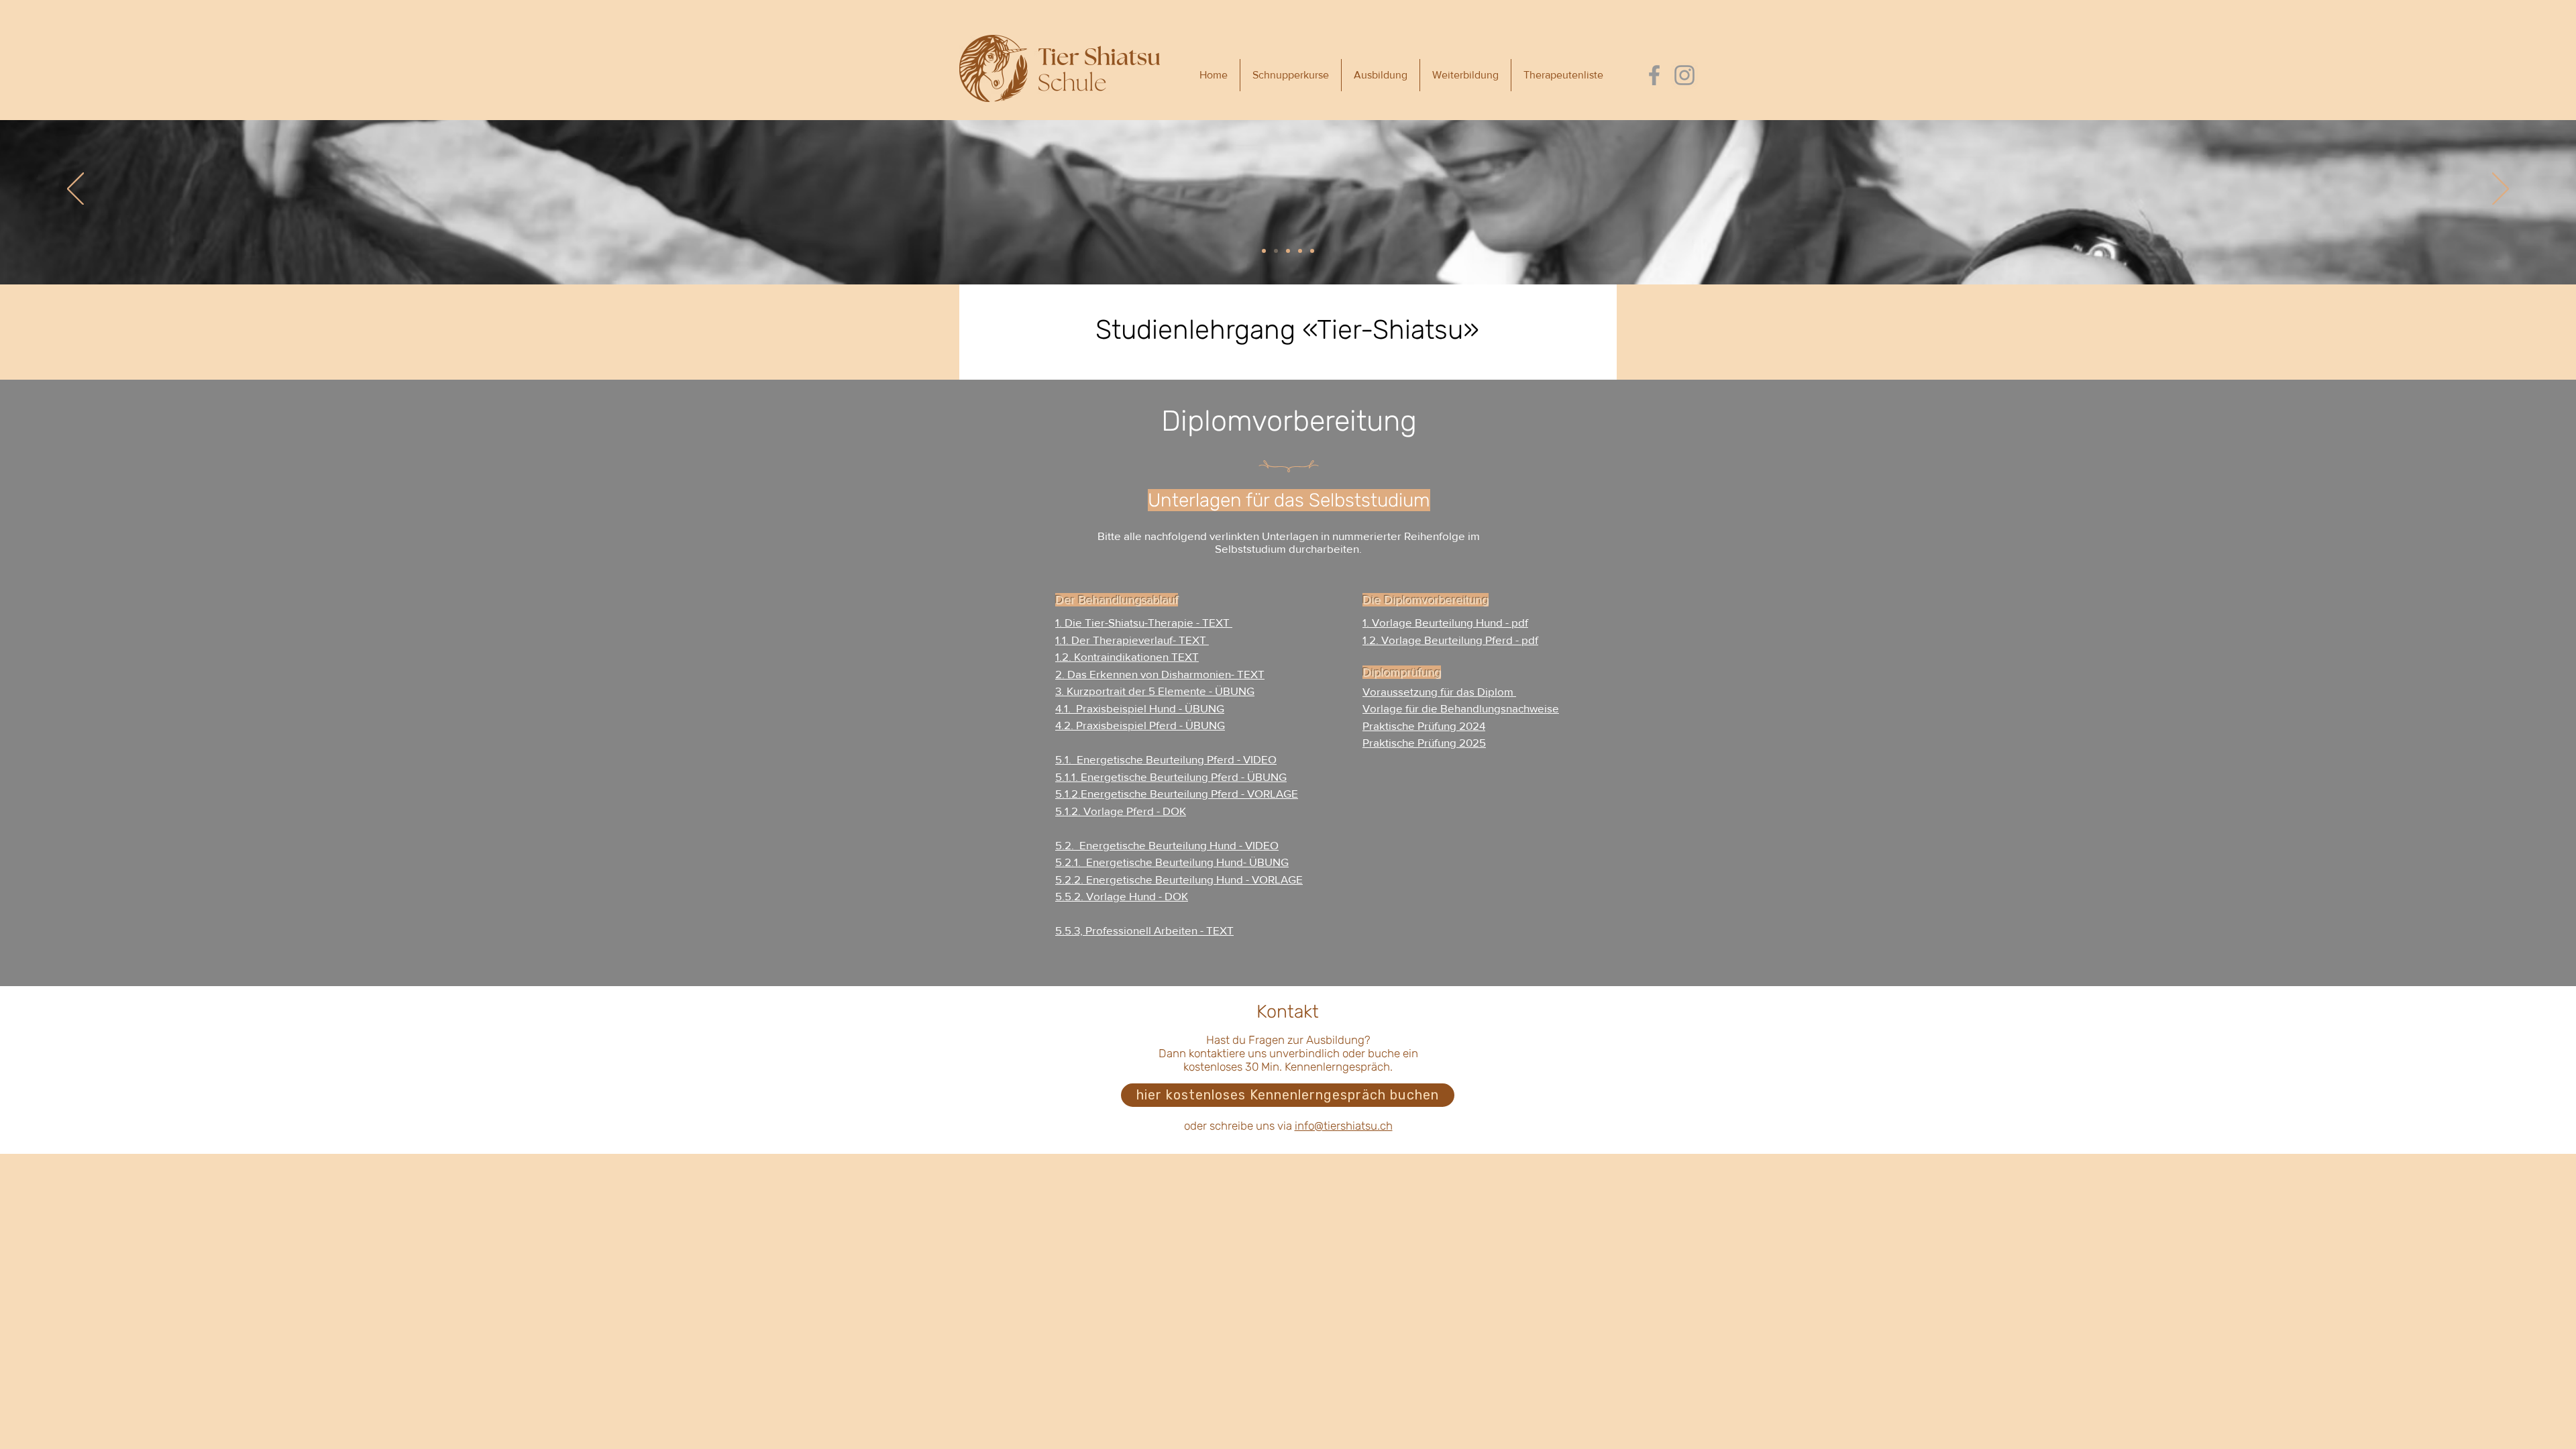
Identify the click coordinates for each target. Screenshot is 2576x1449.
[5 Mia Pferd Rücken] (1312, 251)
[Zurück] (75, 190)
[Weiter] (2501, 190)
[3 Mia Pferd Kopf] (1288, 251)
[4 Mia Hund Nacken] (1300, 251)
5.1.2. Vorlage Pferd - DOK (1121, 811)
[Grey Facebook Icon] (1654, 75)
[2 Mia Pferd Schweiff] (1276, 251)
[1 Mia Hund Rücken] (1264, 251)
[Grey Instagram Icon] (1684, 75)
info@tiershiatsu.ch (1344, 1126)
